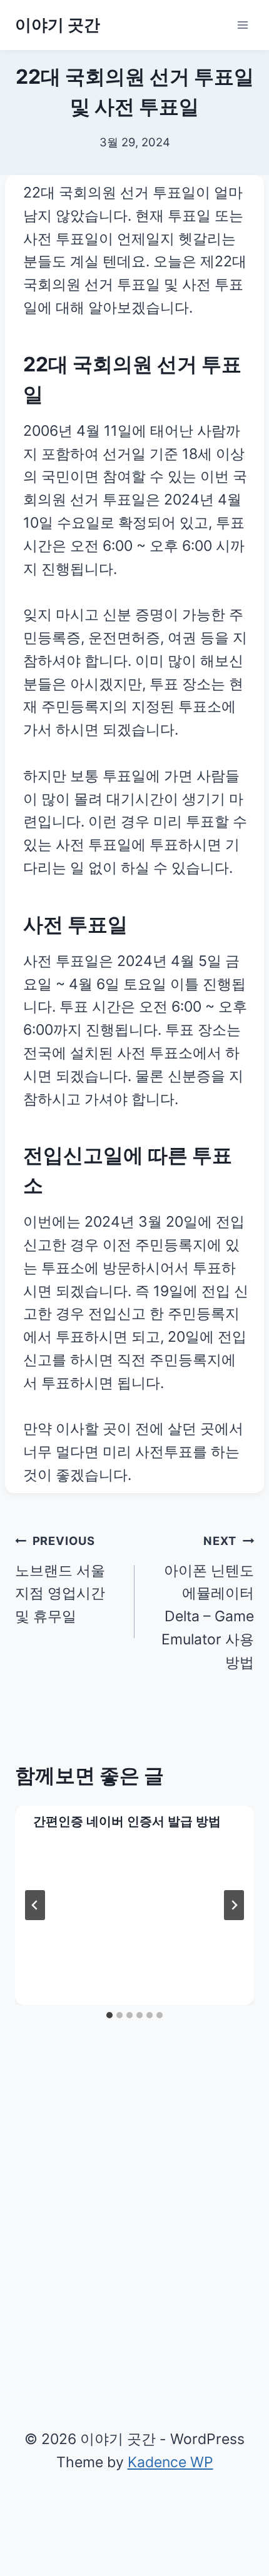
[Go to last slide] (35, 1905)
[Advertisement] (134, 2223)
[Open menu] (242, 25)
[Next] (234, 1905)
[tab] (109, 2015)
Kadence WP (170, 2462)
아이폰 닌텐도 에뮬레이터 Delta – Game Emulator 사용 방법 (208, 1602)
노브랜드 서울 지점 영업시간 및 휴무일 (60, 1579)
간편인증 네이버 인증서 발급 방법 (127, 1821)
